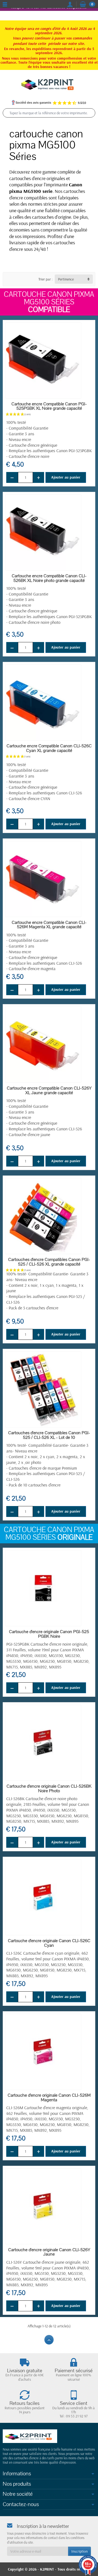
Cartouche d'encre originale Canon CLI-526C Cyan (49, 1943)
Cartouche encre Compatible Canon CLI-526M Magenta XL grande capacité (49, 925)
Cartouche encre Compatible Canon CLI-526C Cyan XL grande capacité (49, 748)
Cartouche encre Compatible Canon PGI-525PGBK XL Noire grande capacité (49, 406)
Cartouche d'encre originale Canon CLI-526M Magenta (49, 2098)
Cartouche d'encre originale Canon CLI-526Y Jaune (49, 2252)
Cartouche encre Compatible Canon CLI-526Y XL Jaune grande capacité (49, 1090)
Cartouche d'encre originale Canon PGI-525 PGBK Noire (49, 1634)
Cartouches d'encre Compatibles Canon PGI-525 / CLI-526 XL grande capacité (49, 1262)
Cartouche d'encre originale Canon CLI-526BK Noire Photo (49, 1789)
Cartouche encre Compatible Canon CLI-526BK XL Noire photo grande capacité (49, 578)
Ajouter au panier (66, 477)
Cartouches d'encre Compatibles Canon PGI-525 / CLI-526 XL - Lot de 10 (49, 1435)
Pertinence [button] (66, 279)
